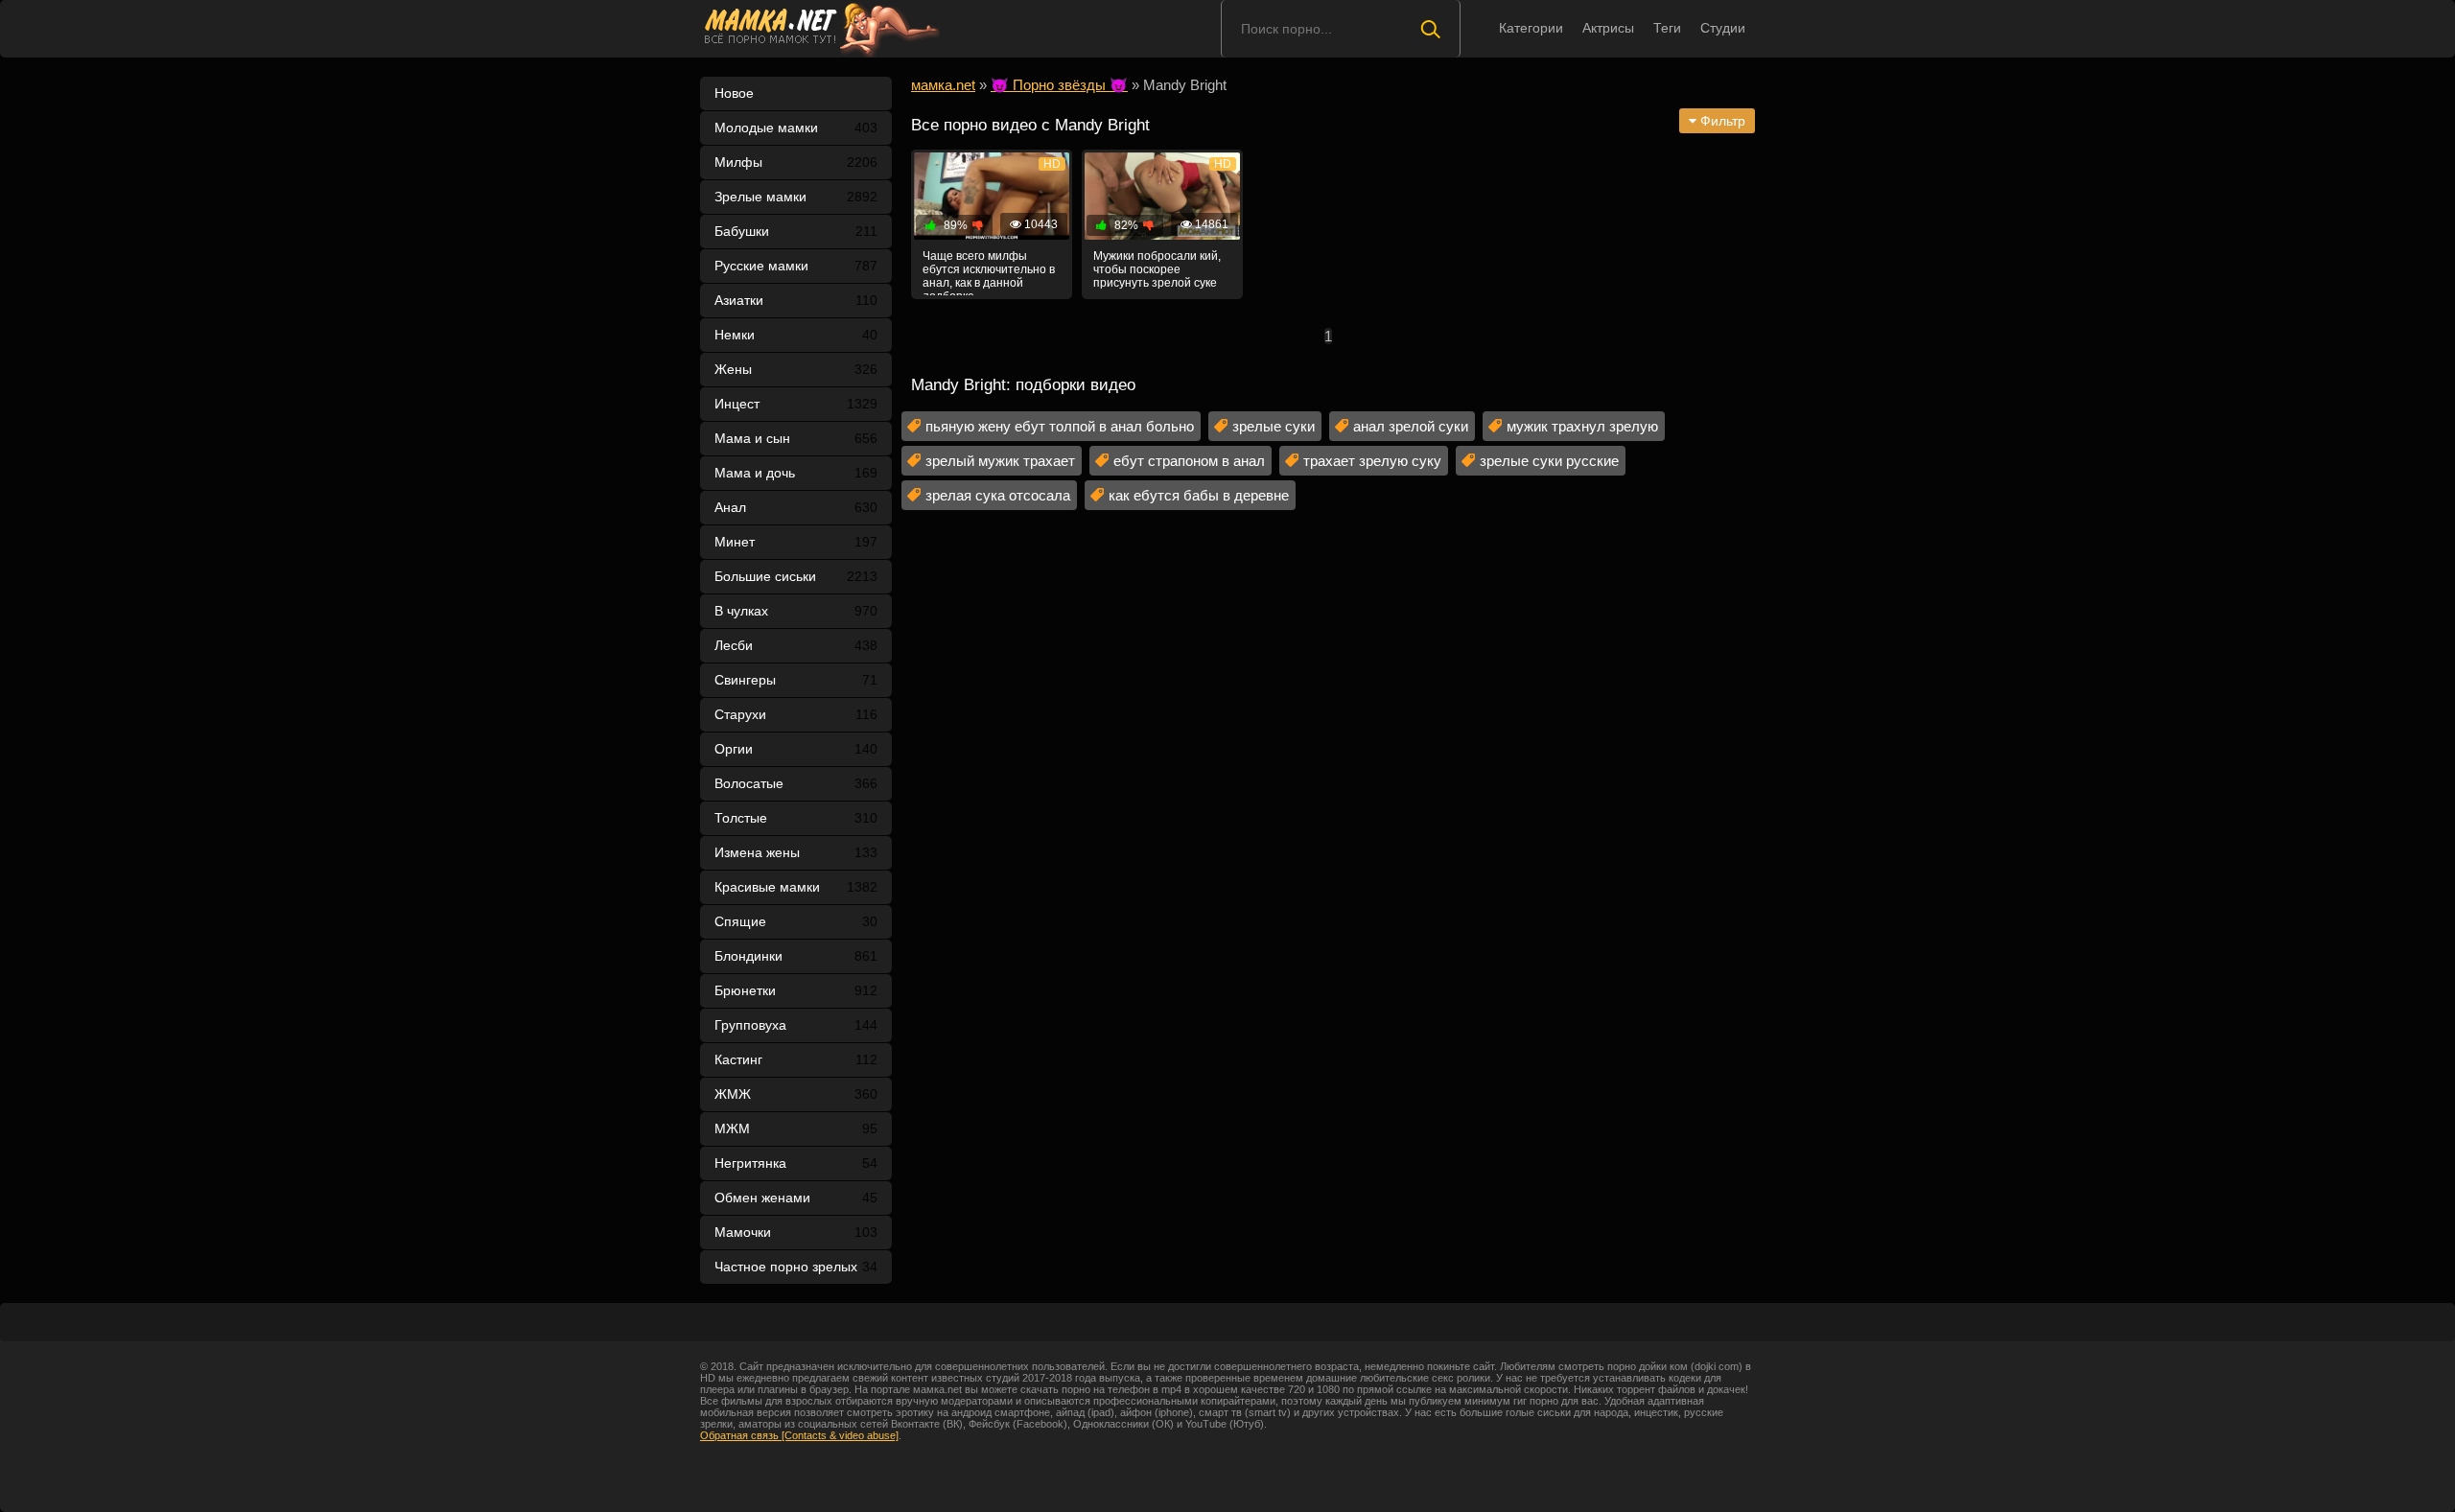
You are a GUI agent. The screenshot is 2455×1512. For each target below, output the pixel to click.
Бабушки (796, 231)
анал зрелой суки (1411, 426)
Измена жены (796, 852)
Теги (1667, 28)
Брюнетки (796, 990)
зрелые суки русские (1549, 461)
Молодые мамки (796, 128)
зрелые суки (1274, 426)
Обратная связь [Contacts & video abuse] (799, 1435)
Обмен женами (796, 1198)
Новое (734, 93)
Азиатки (796, 300)
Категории (1531, 28)
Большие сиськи (796, 576)
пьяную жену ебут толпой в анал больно (1060, 426)
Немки (796, 335)
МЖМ (796, 1128)
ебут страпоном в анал (1189, 461)
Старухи (796, 714)
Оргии (796, 749)
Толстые (796, 818)
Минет (796, 542)
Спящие (796, 921)
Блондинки (796, 956)
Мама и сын (796, 438)
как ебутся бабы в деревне (1199, 495)
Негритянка (796, 1163)
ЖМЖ (796, 1094)
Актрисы (1608, 28)
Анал (796, 507)
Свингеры (796, 680)
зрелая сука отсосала (998, 495)
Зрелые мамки (796, 197)
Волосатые (796, 783)
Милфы (796, 162)
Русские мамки (796, 266)
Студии (1723, 28)
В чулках (796, 611)
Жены (796, 369)
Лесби (796, 645)
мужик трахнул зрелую (1582, 426)
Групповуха (796, 1025)
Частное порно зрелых (796, 1267)
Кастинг (796, 1059)
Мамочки (796, 1232)
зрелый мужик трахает (1000, 461)
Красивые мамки (796, 887)
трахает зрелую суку (1372, 461)
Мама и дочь (796, 473)
